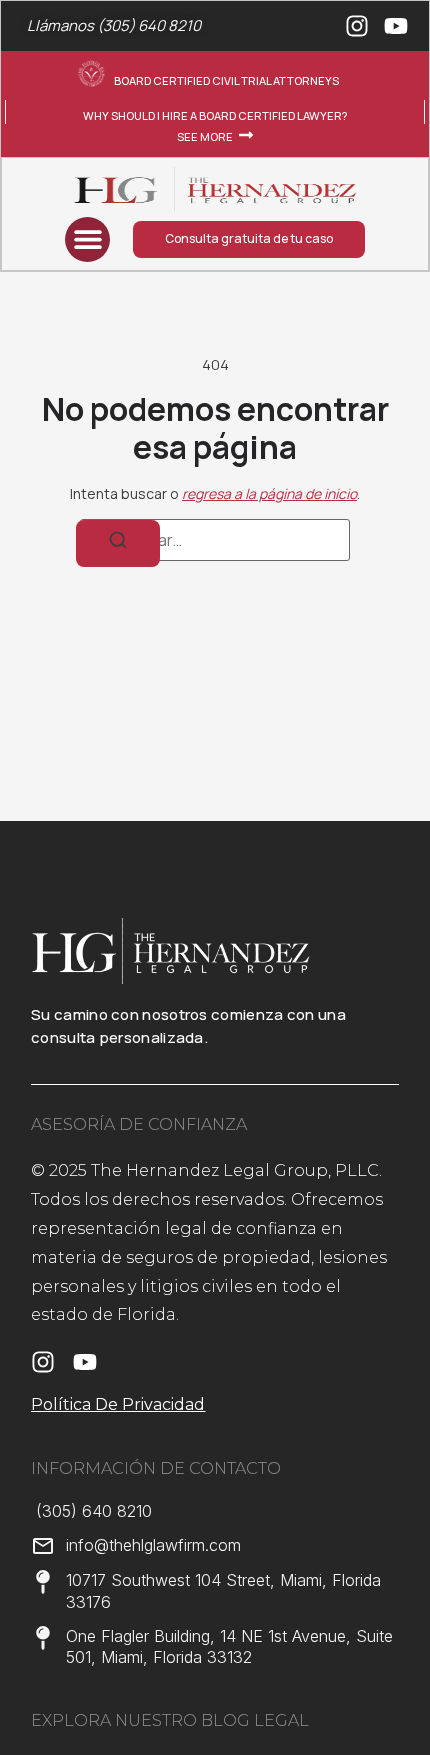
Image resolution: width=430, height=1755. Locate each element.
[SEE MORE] (246, 135)
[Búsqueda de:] (215, 540)
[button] (87, 239)
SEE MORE (205, 136)
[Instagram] (357, 26)
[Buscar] (118, 543)
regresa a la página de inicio (269, 493)
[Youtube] (396, 26)
